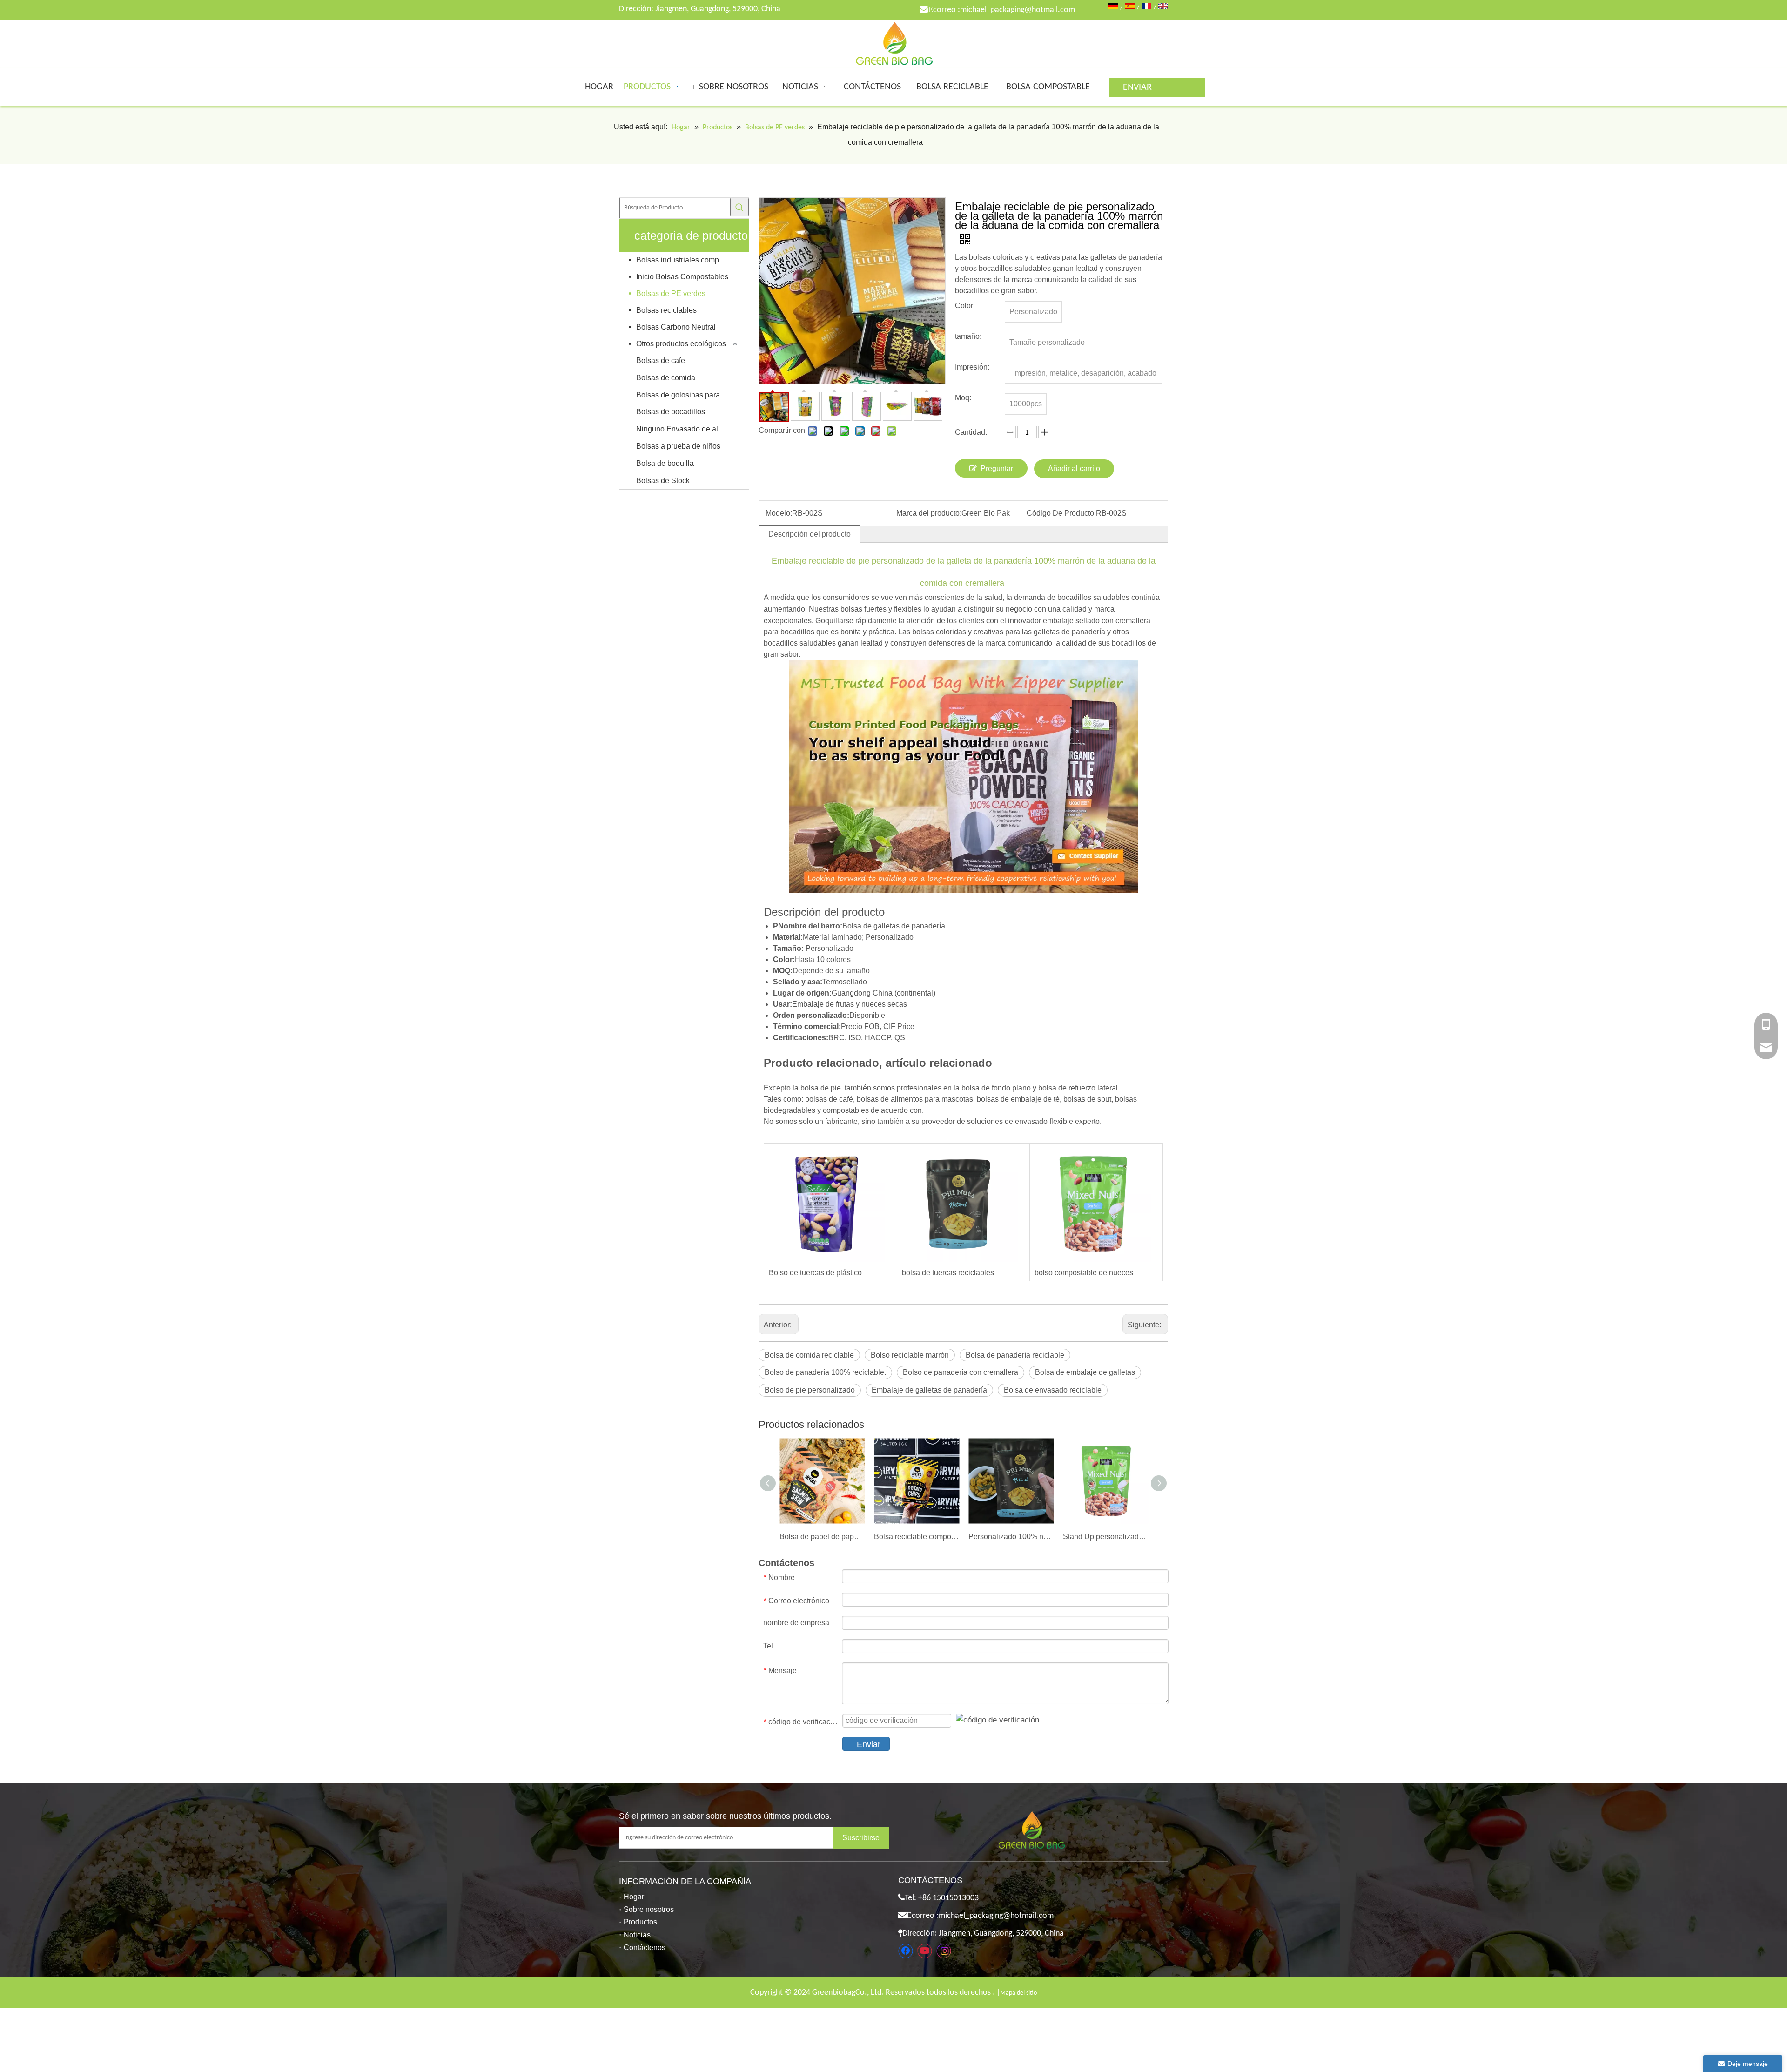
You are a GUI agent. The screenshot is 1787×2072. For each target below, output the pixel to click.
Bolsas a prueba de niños (678, 446)
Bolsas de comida (666, 378)
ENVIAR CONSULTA (1143, 90)
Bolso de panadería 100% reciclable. (825, 1372)
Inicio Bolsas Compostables (682, 277)
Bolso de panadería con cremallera (961, 1372)
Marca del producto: (929, 513)
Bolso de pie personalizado (810, 1390)
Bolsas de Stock (663, 481)
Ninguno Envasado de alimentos (688, 429)
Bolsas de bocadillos (671, 412)
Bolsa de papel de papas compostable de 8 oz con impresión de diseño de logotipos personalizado (822, 1537)
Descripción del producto (810, 534)
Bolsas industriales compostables (688, 260)
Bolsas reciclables (666, 310)
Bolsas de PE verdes (671, 293)
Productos (640, 1922)
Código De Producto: (1061, 513)
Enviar (869, 1744)
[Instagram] (944, 1951)
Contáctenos (645, 1948)
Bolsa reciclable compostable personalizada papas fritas (917, 1537)
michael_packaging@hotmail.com (1018, 10)
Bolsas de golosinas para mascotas (688, 395)
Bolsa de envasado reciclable (1053, 1390)
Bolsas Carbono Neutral (676, 327)
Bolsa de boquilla (665, 463)
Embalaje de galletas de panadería (929, 1390)
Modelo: (779, 513)
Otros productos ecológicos (681, 344)
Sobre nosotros (649, 1909)
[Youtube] (925, 1951)
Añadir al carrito (1074, 468)
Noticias (637, 1935)
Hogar (634, 1897)
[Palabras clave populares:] (739, 207)
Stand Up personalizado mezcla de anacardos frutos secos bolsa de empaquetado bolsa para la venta (1105, 1537)
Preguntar (997, 468)
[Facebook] (906, 1951)
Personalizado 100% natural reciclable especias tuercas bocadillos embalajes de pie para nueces (1011, 1537)
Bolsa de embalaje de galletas (1085, 1372)
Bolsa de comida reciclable (809, 1355)
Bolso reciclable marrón (910, 1355)
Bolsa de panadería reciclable (1015, 1355)
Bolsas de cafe (661, 360)
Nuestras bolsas (836, 609)
